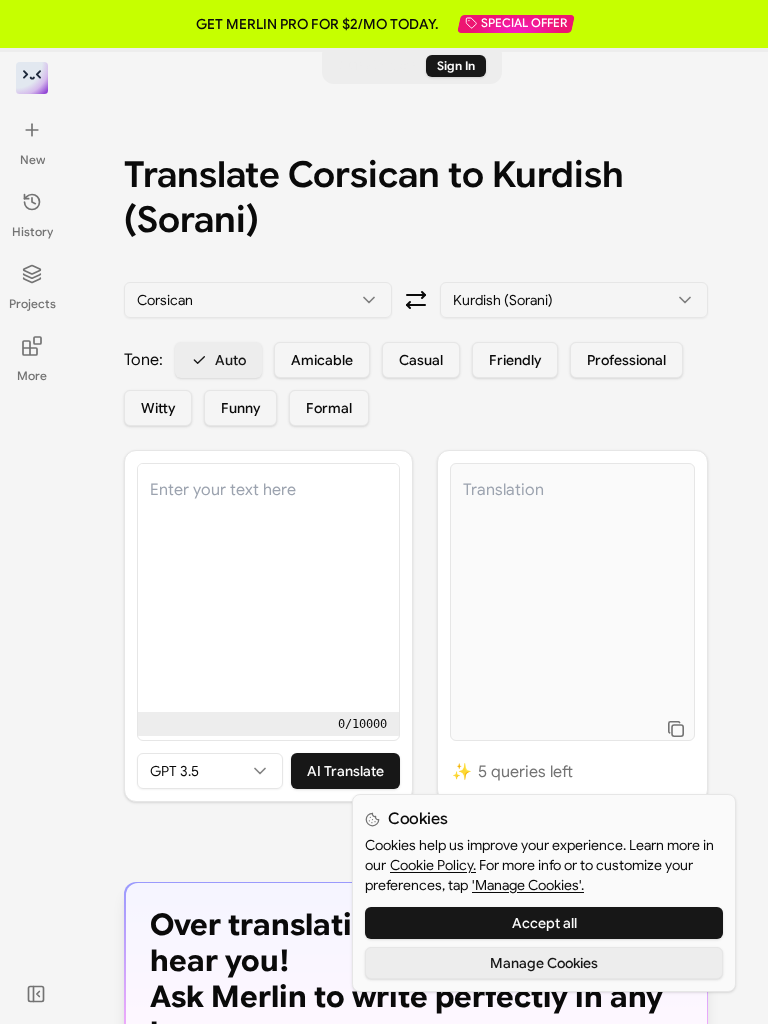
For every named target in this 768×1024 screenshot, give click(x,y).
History (32, 231)
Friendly (515, 360)
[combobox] (258, 300)
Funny (240, 408)
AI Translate (345, 771)
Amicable (322, 360)
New (32, 159)
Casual (421, 360)
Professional (626, 360)
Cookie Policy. (433, 865)
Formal (329, 408)
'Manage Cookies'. (528, 885)
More (32, 375)
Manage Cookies (544, 963)
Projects (32, 303)
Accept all (544, 923)
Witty (158, 408)
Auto (230, 360)
